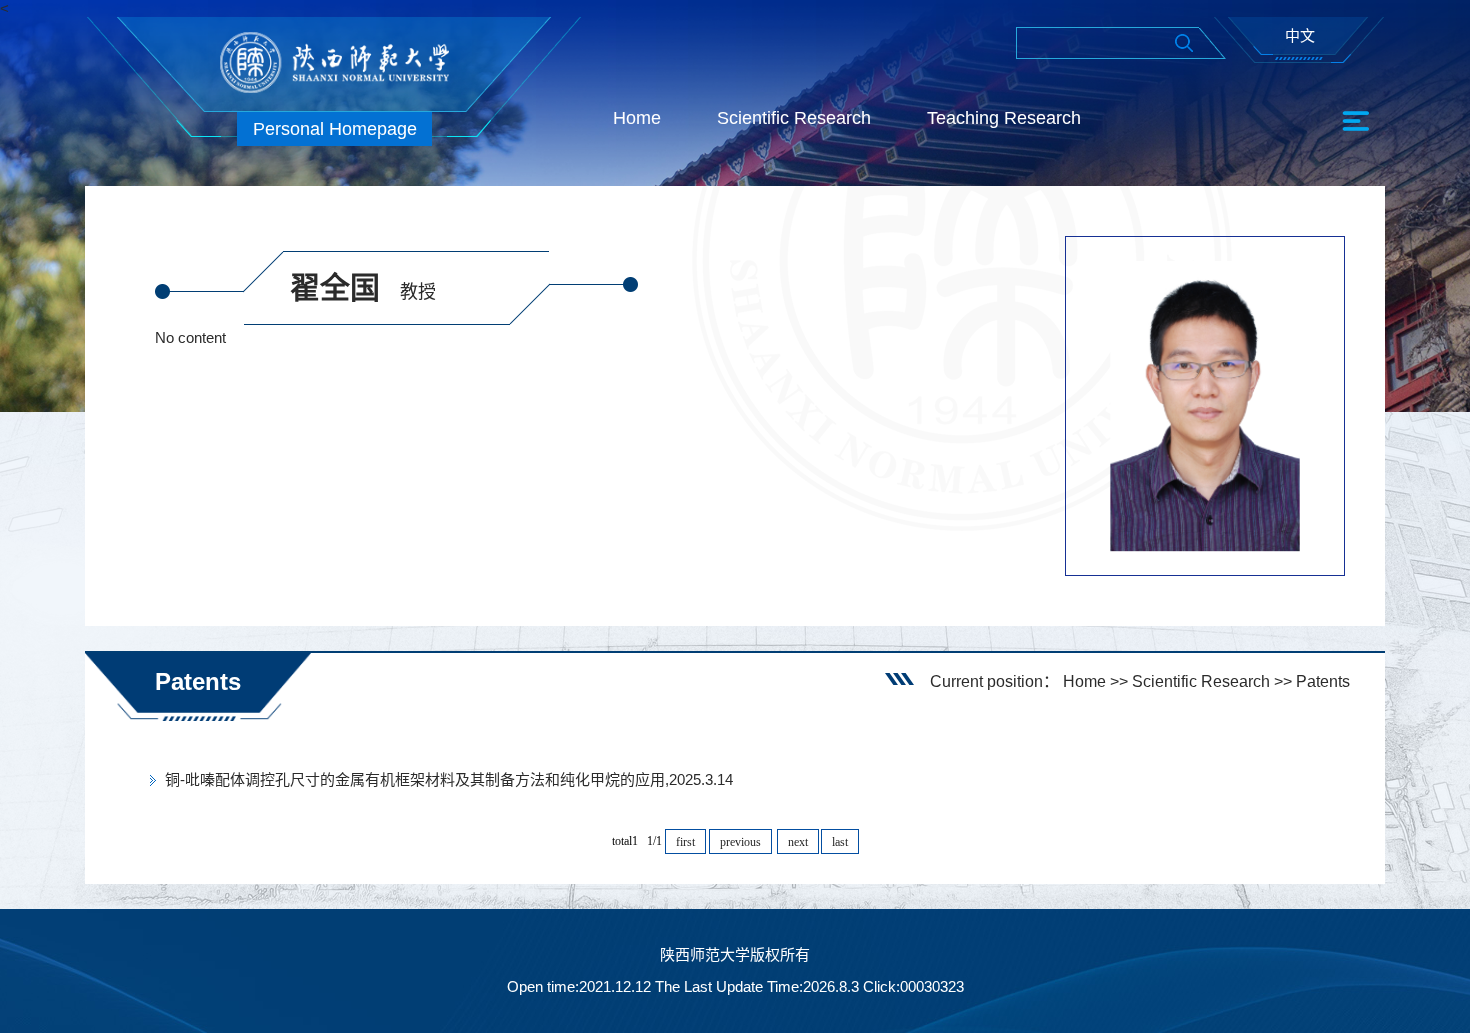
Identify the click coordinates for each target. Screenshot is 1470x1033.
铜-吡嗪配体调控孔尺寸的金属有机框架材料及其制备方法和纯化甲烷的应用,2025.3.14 (449, 779)
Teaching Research (1004, 118)
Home (637, 118)
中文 (1300, 35)
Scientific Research (794, 118)
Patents (1323, 681)
